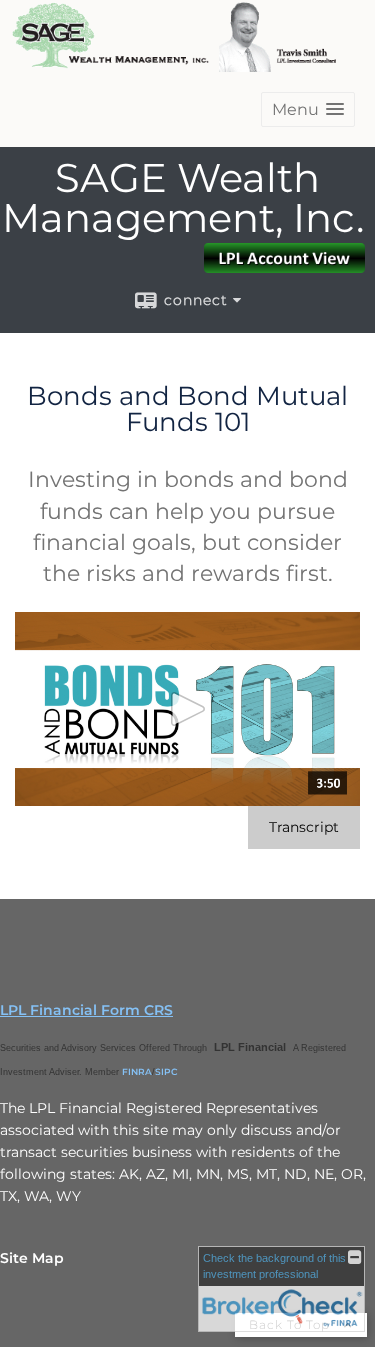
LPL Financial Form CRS (86, 1010)
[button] (308, 109)
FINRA (137, 1071)
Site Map (32, 1258)
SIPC (166, 1071)
